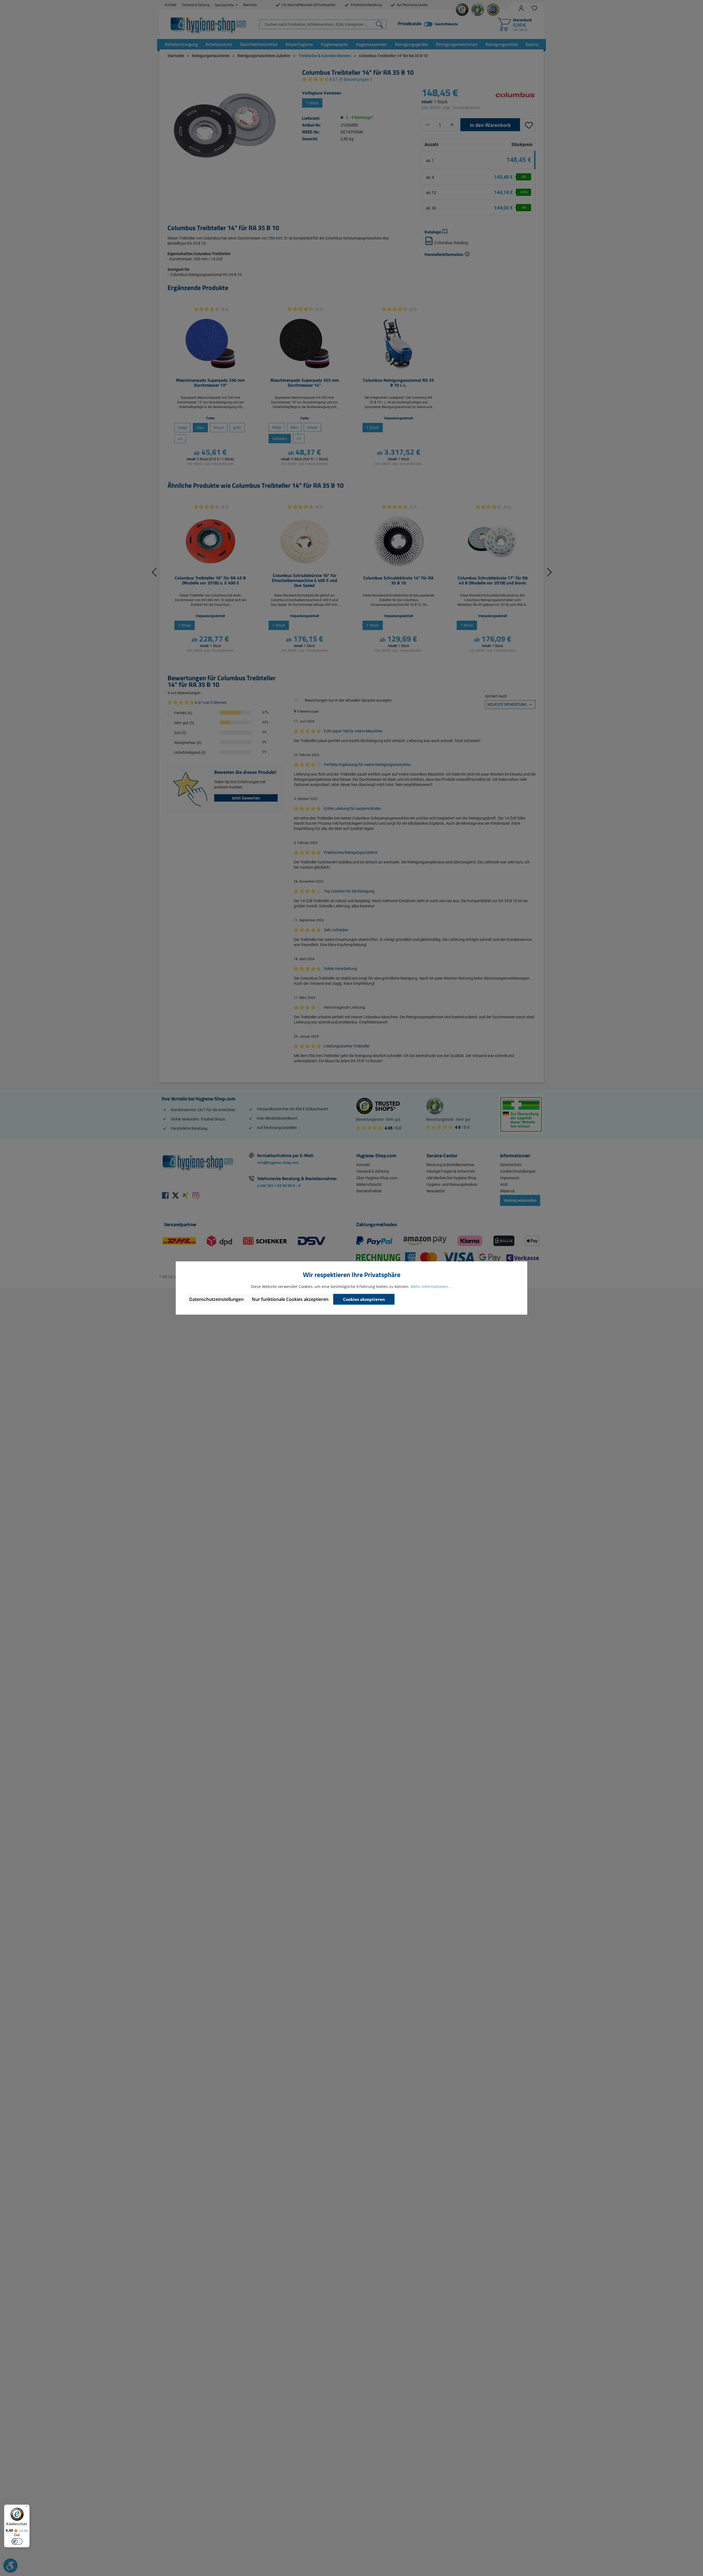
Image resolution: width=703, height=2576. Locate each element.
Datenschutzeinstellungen (216, 1299)
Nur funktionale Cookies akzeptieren (290, 1299)
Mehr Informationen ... (431, 1286)
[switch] (17, 2541)
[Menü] (26, 2508)
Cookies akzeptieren (364, 1299)
